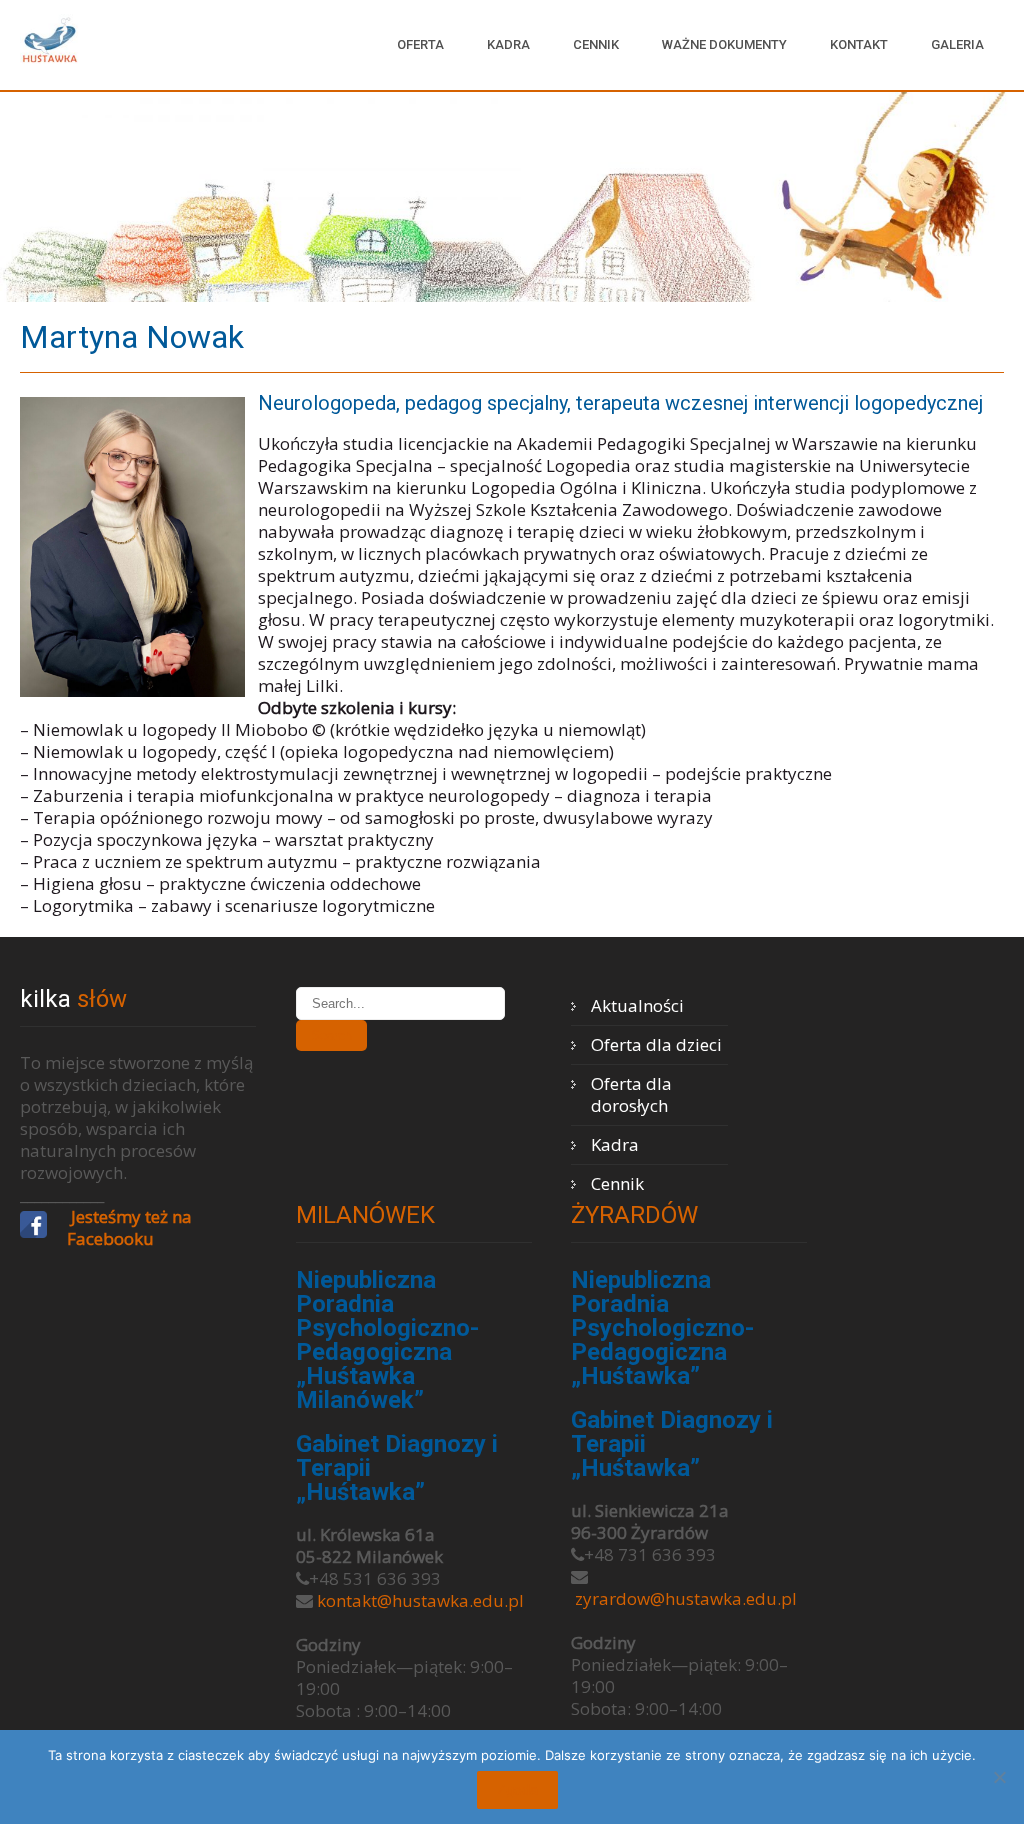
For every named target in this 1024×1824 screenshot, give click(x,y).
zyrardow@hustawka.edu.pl (686, 1598)
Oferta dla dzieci (656, 1044)
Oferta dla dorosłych (631, 1094)
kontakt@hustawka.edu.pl (420, 1600)
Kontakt (859, 44)
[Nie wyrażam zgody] (999, 1777)
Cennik (596, 44)
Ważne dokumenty (724, 44)
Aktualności (637, 1005)
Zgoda (517, 1790)
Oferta (420, 44)
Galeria (957, 44)
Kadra (508, 44)
